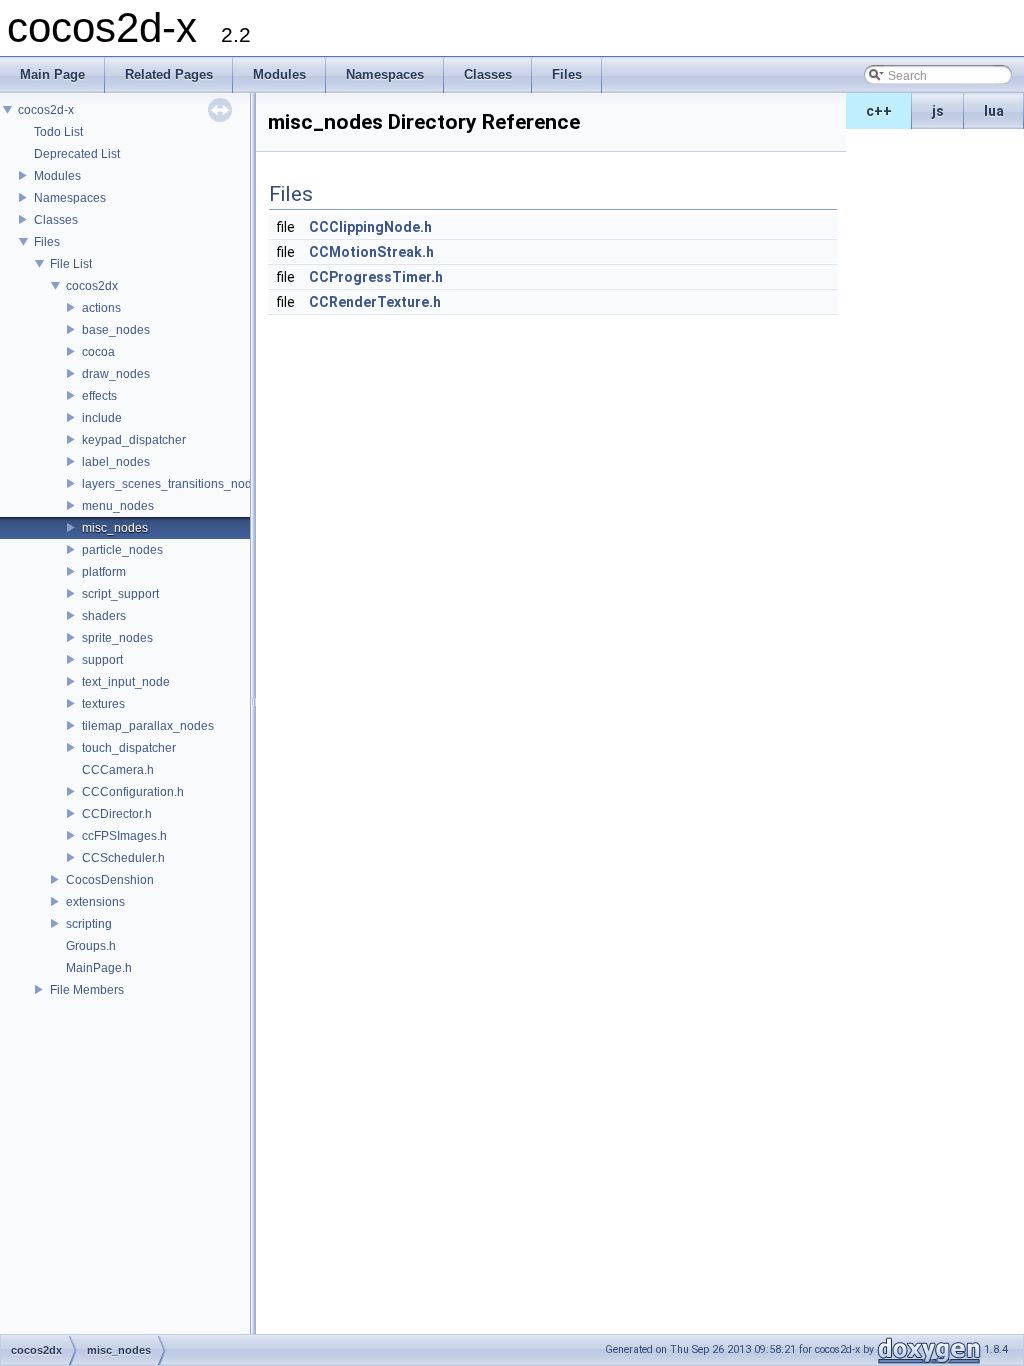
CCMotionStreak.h (371, 252)
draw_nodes (116, 374)
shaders (104, 616)
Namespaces (70, 198)
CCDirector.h (117, 814)
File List (71, 264)
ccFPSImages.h (124, 836)
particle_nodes (122, 550)
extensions (95, 902)
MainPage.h (99, 968)
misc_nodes (115, 528)
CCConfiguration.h (133, 792)
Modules (57, 176)
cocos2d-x (46, 110)
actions (101, 308)
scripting (89, 924)
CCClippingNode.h (370, 227)
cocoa (98, 352)
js (938, 111)
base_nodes (116, 330)
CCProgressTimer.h (376, 277)
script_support (120, 594)
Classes (56, 220)
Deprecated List (77, 154)
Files (47, 242)
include (102, 418)
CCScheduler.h (123, 858)
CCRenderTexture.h (375, 302)
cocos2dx (92, 286)
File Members (87, 990)
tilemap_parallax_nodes (148, 726)
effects (99, 396)
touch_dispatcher (129, 748)
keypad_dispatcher (134, 440)
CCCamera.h (118, 770)
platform (104, 572)
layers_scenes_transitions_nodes (173, 484)
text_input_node (126, 682)
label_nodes (116, 462)
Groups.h (91, 946)
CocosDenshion (110, 880)
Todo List (58, 132)
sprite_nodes (117, 638)
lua (994, 111)
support (102, 660)
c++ (879, 111)
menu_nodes (118, 506)
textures (103, 704)
